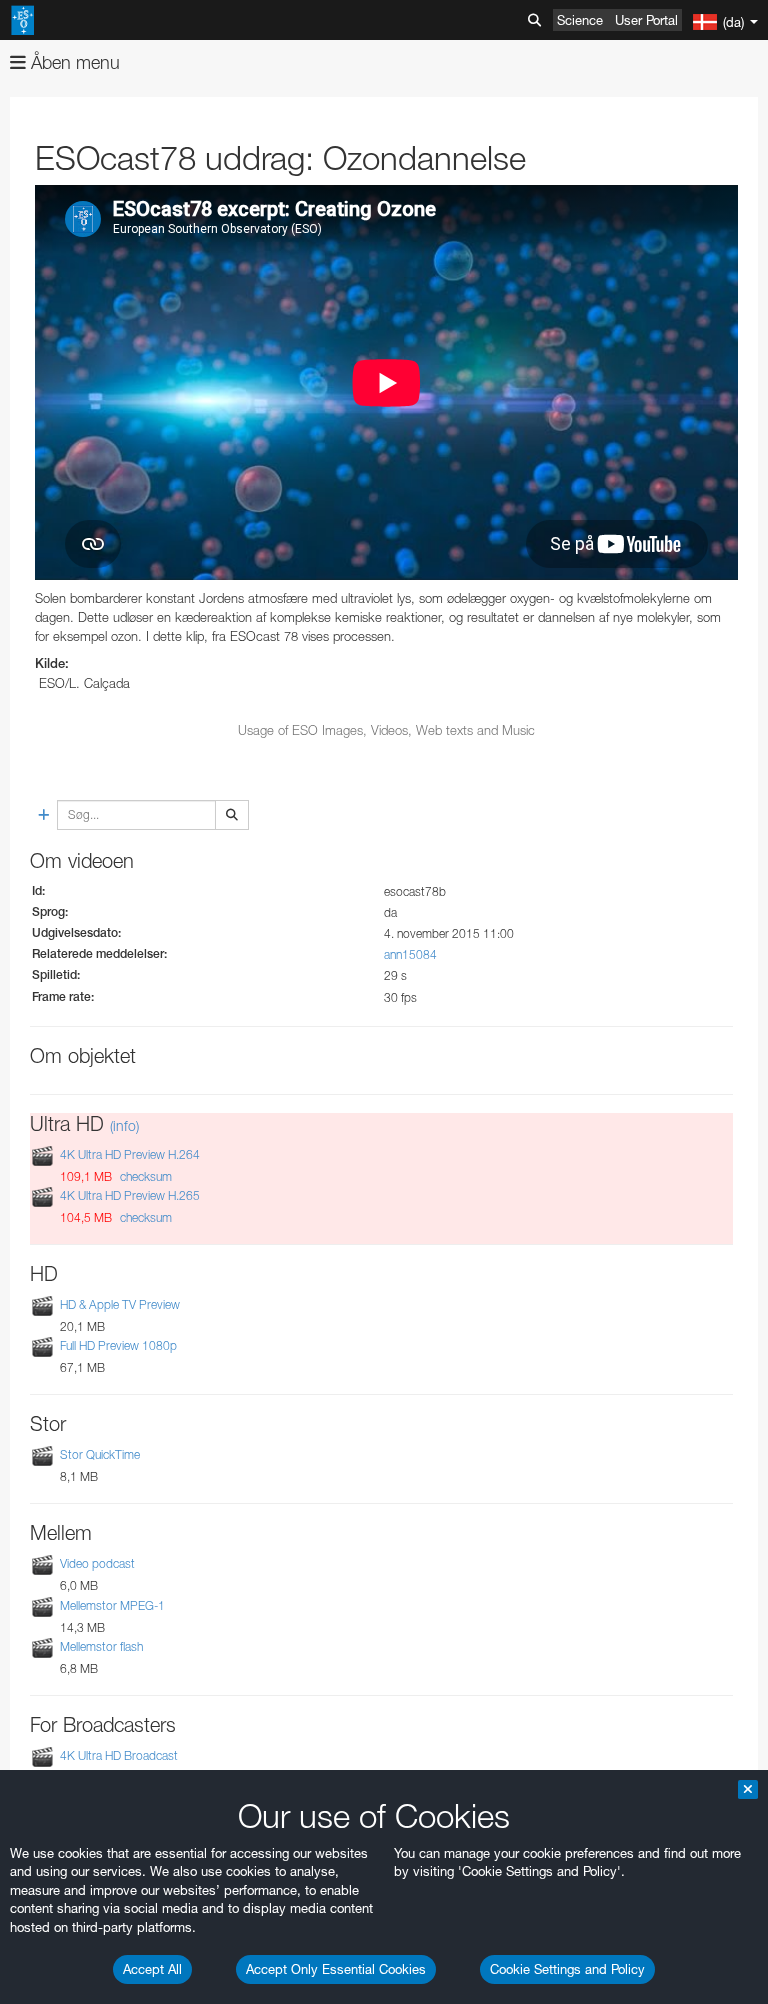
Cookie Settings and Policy (567, 1969)
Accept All (152, 1969)
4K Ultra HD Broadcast (119, 1755)
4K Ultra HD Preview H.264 (130, 1154)
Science (580, 20)
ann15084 (410, 954)
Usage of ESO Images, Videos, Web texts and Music (386, 730)
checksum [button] (144, 1176)
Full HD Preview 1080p (118, 1345)
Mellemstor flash (101, 1646)
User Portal (646, 20)
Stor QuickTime (100, 1454)
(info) (124, 1125)
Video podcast (97, 1563)
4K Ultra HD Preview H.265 (130, 1195)
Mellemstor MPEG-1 (112, 1605)
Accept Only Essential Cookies (336, 1969)
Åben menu (73, 62)
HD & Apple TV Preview (120, 1304)
